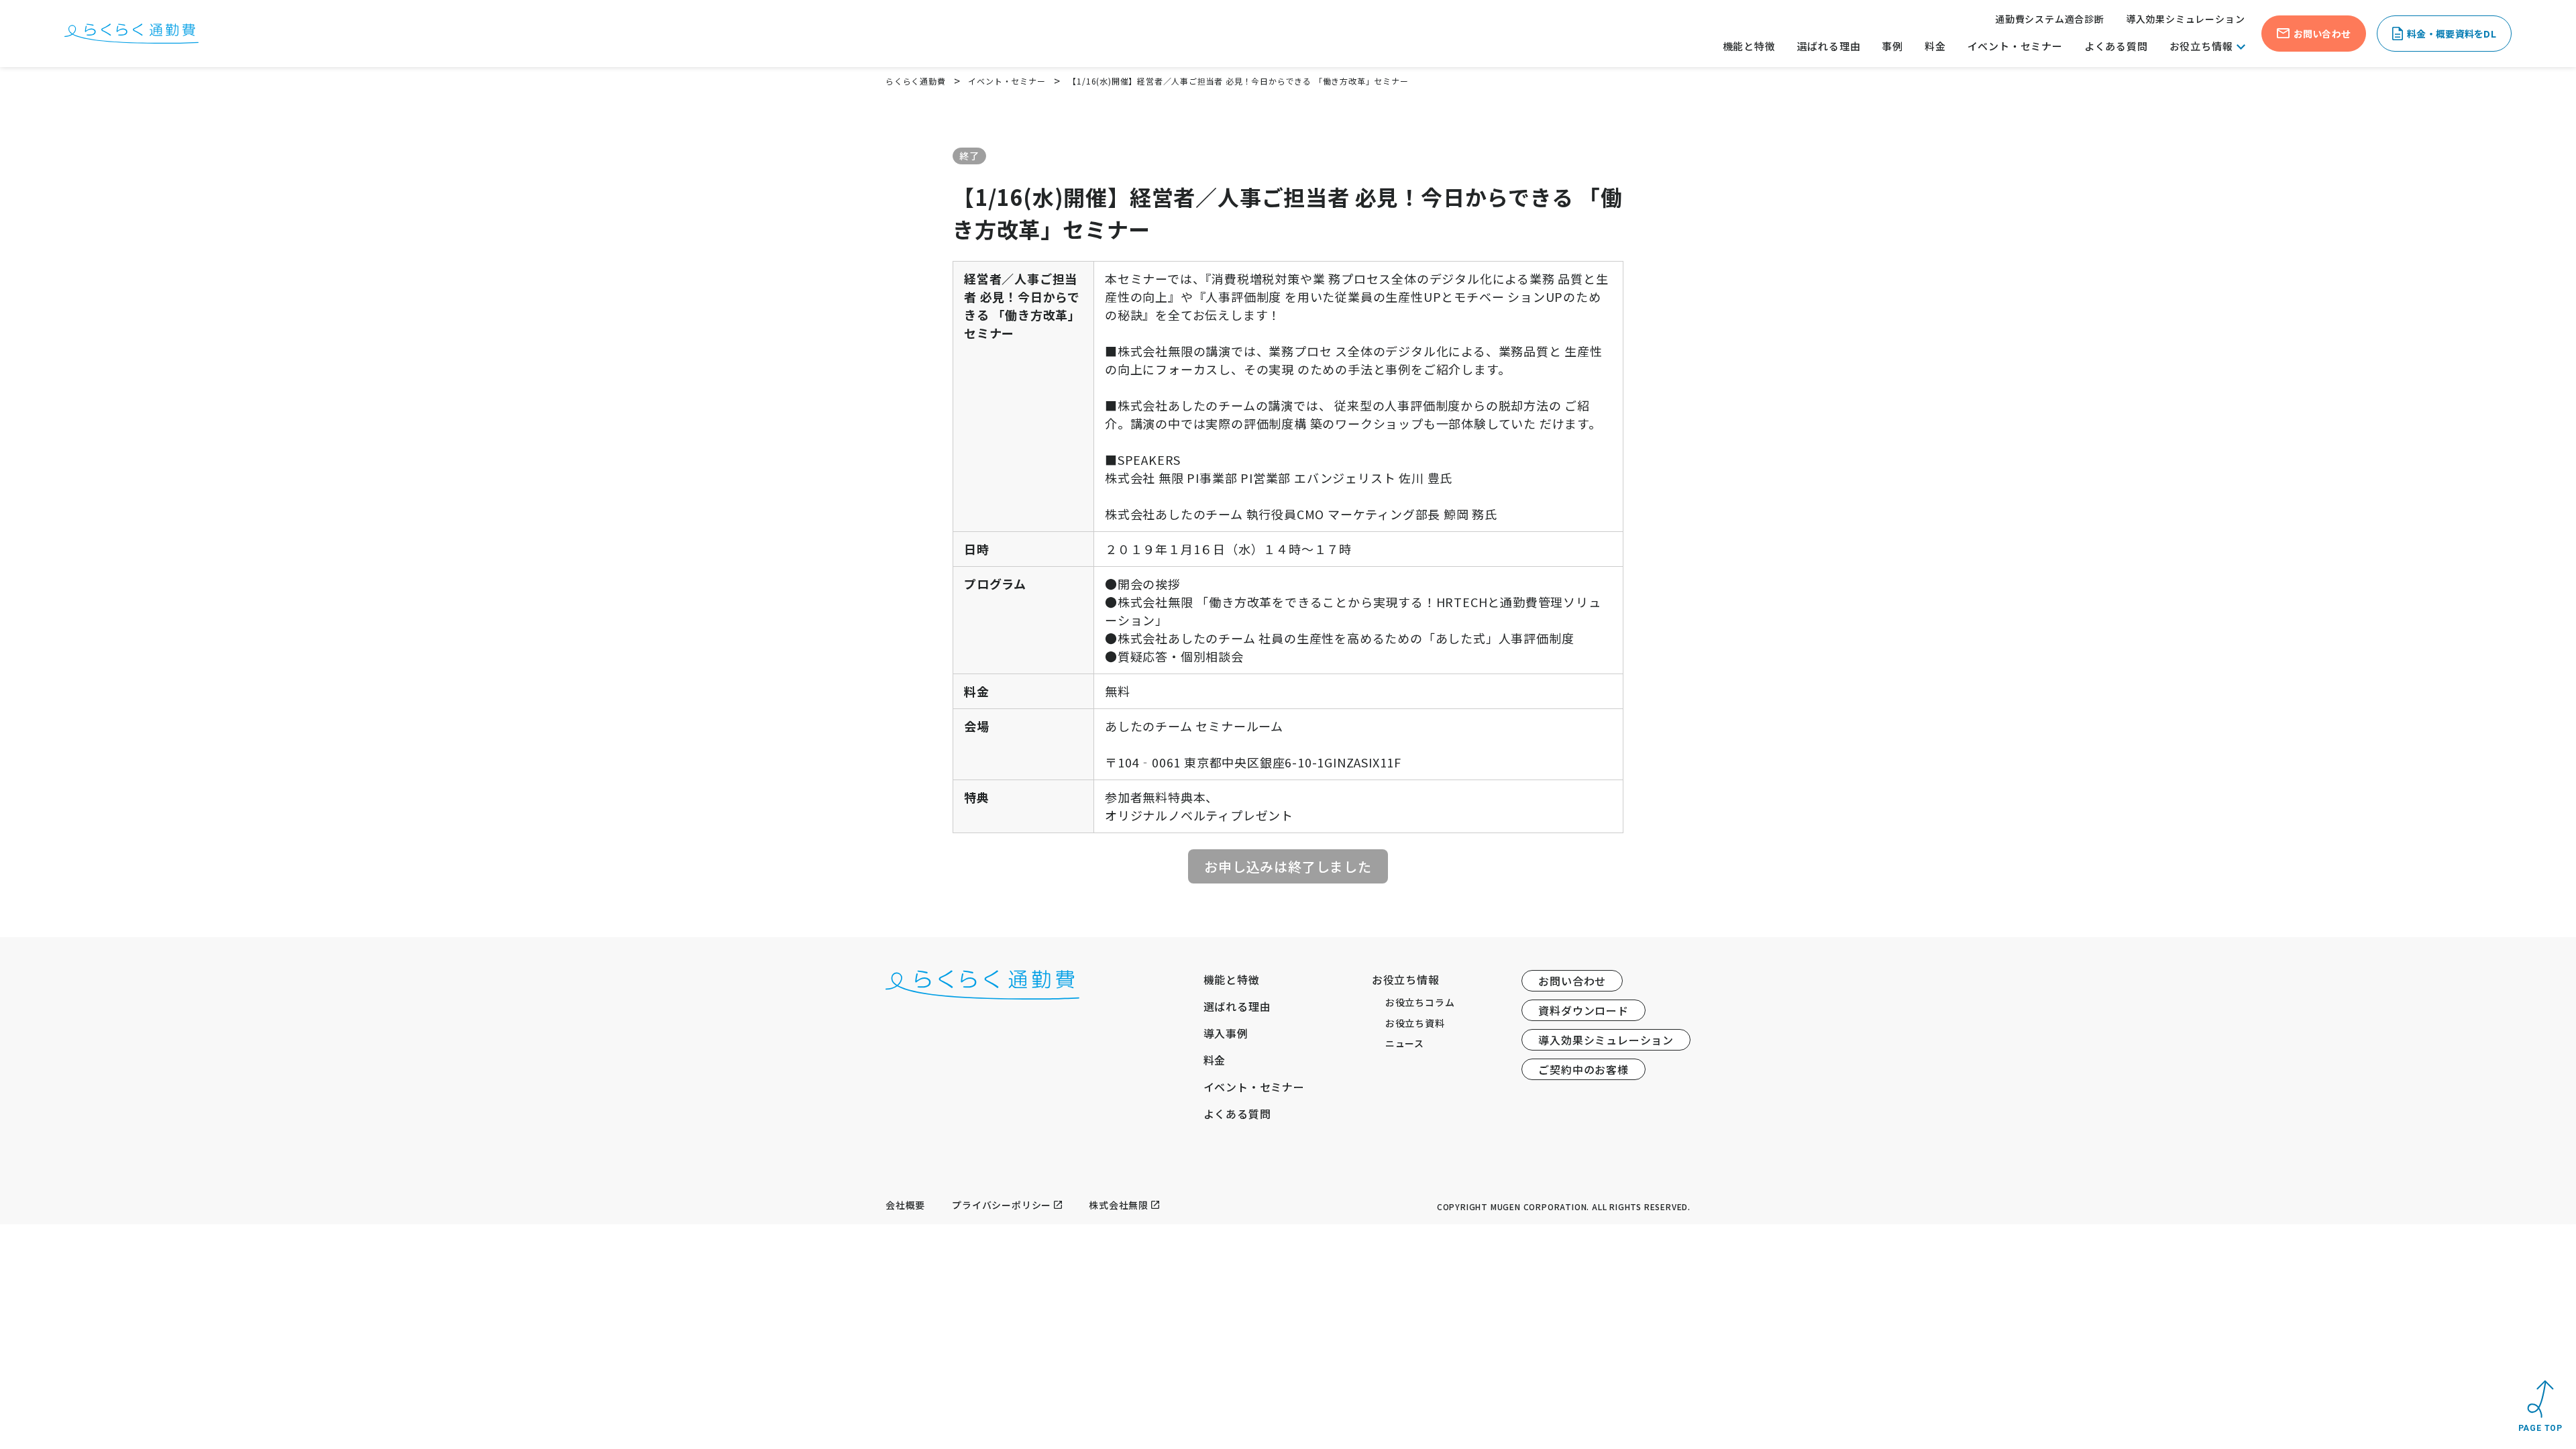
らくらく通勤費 (916, 81)
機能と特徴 (1749, 46)
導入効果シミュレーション (2186, 19)
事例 (1892, 46)
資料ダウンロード (1583, 1010)
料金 (1935, 46)
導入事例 (1226, 1033)
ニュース (1405, 1043)
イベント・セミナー (2015, 46)
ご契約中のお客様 (1583, 1069)
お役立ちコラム (1420, 1002)
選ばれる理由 (1829, 46)
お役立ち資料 (1415, 1023)
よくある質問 (2116, 46)
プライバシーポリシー (1002, 1205)
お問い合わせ (1572, 981)
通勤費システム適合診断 (2050, 19)
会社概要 (905, 1205)
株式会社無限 (1119, 1205)
